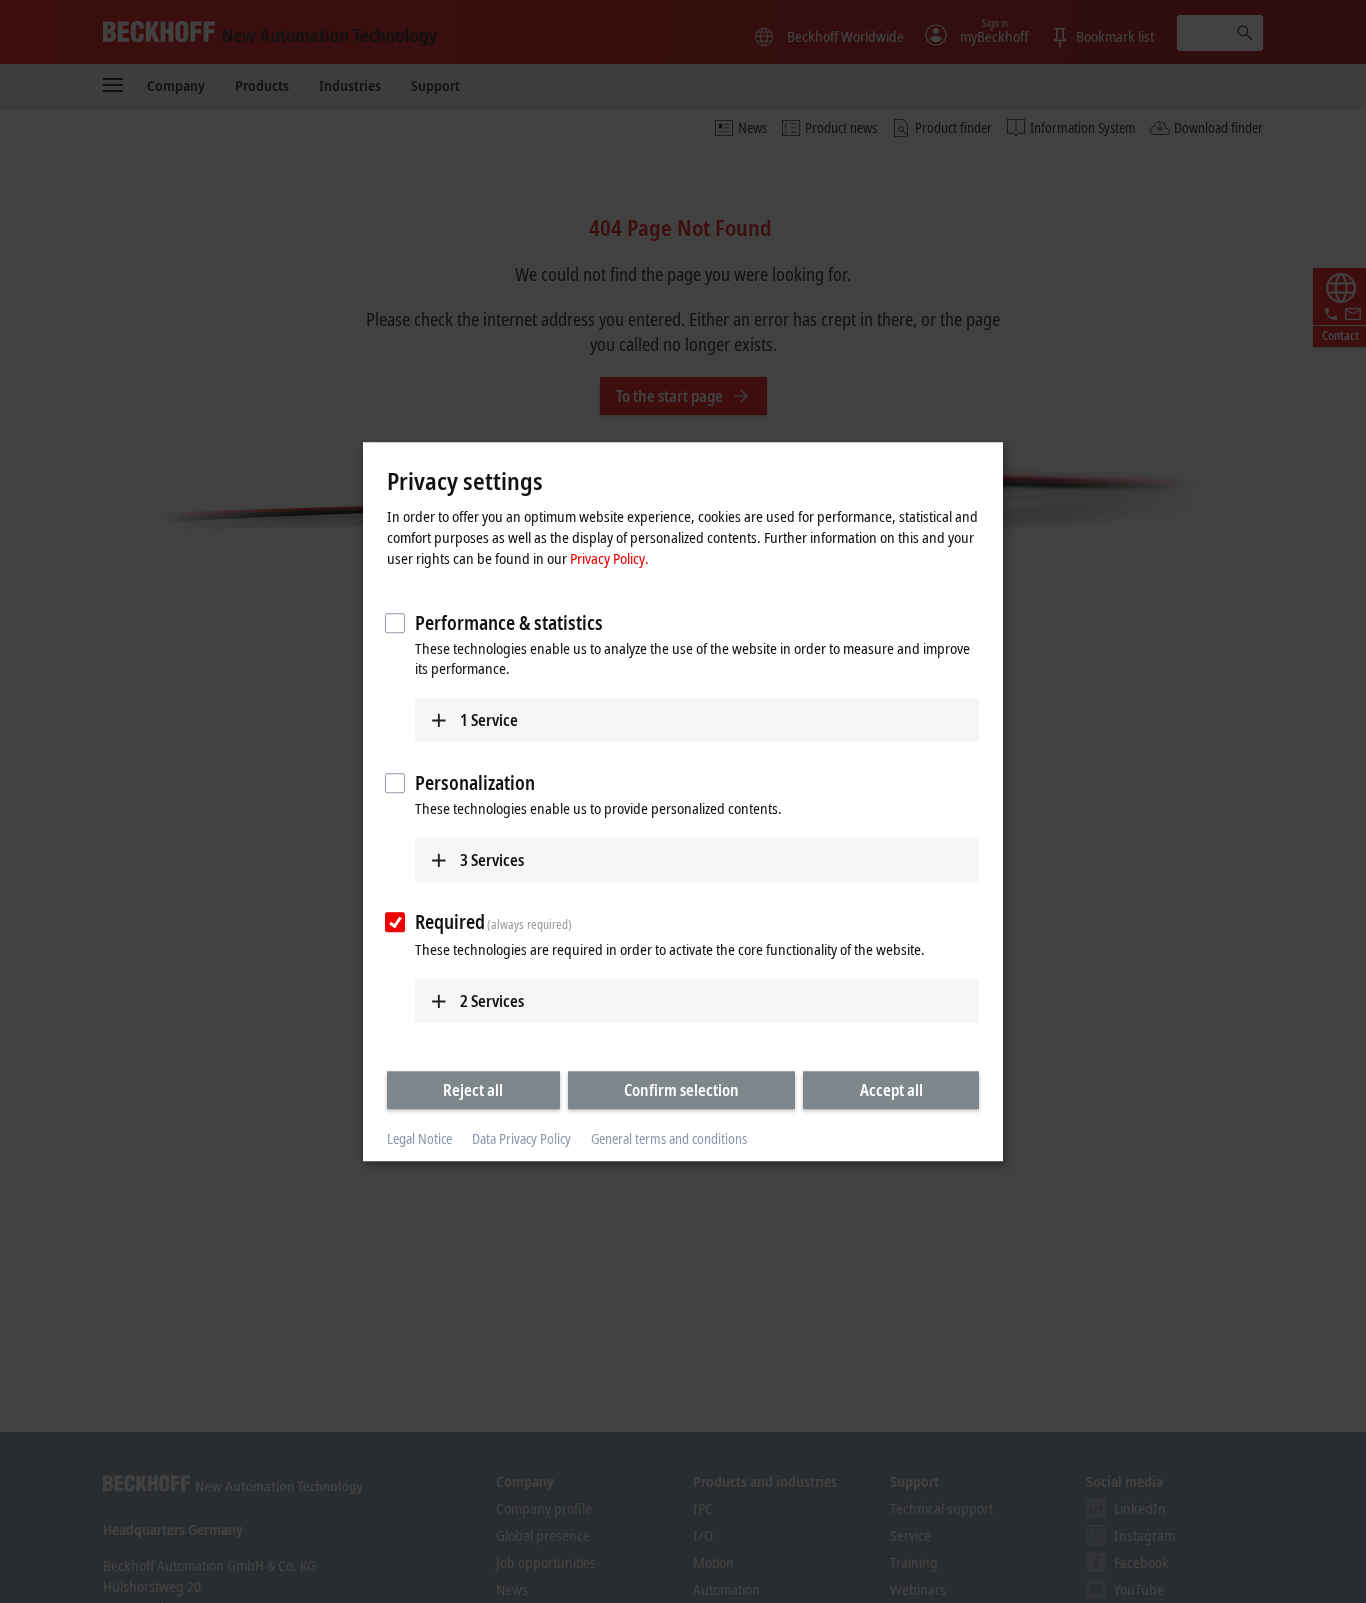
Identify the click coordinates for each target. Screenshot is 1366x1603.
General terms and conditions (669, 1139)
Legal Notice (419, 1139)
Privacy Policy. (609, 558)
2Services (492, 1001)
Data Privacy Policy (521, 1139)
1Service (489, 720)
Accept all (891, 1090)
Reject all (473, 1090)
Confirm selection (681, 1090)
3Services (492, 860)
